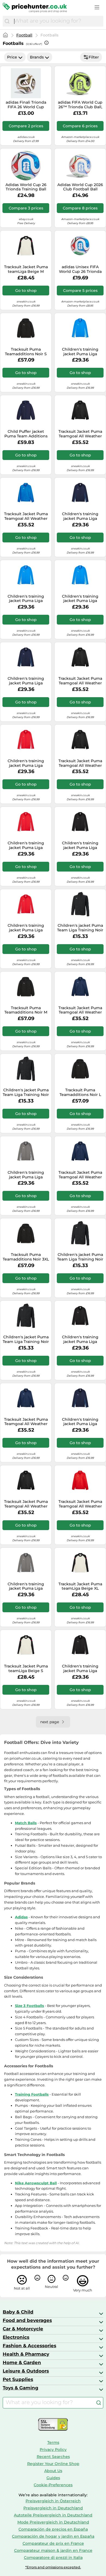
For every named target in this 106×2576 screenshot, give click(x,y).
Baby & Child (18, 2312)
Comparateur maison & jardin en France (53, 2550)
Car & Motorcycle (23, 2329)
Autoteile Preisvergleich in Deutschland (53, 2515)
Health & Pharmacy (26, 2354)
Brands (37, 57)
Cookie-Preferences (53, 2485)
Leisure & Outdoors (26, 2371)
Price (12, 57)
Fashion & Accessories (29, 2346)
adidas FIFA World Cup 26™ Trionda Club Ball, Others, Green (80, 105)
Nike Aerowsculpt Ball (36, 2183)
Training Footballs (32, 2094)
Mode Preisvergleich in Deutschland (53, 2522)
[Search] (7, 21)
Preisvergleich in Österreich (53, 2501)
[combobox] (57, 21)
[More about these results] (46, 43)
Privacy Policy (53, 2450)
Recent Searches (53, 2457)
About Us (53, 2471)
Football (24, 35)
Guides (53, 2478)
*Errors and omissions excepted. (53, 2567)
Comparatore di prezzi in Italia (53, 2558)
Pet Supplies (18, 2379)
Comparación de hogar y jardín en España (53, 2536)
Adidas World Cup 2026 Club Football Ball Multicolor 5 (80, 187)
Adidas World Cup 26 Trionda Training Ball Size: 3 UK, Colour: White (26, 187)
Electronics (16, 2337)
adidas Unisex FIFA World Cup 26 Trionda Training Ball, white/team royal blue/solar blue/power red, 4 (80, 269)
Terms (53, 2442)
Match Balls (26, 1823)
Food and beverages (27, 2320)
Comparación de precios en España (53, 2529)
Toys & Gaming (21, 2388)
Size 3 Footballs (29, 2006)
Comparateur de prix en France (53, 2543)
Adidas (21, 1917)
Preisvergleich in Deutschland (53, 2508)
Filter (94, 57)
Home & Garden (22, 2362)
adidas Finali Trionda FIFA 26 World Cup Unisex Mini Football (26, 105)
